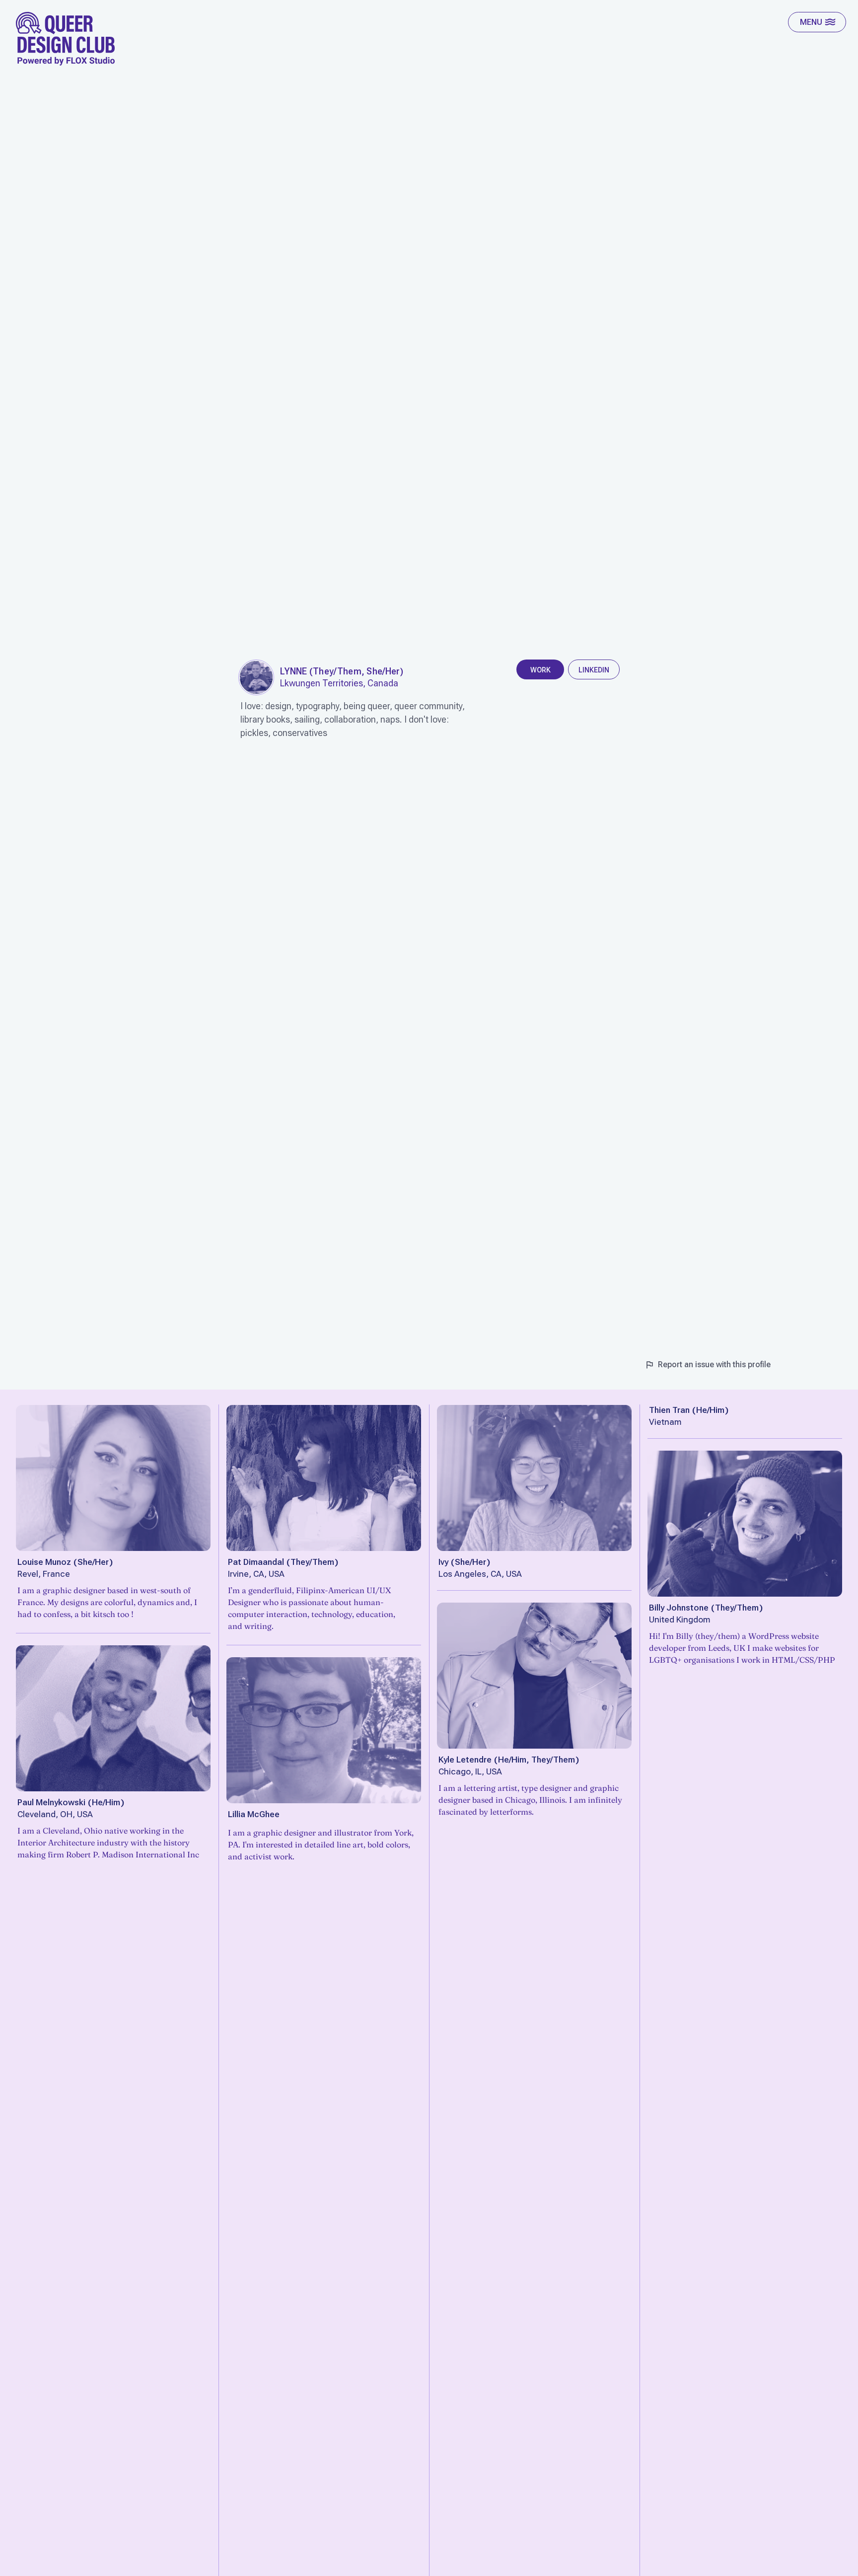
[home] (66, 39)
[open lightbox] (256, 677)
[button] (817, 22)
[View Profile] (113, 1478)
